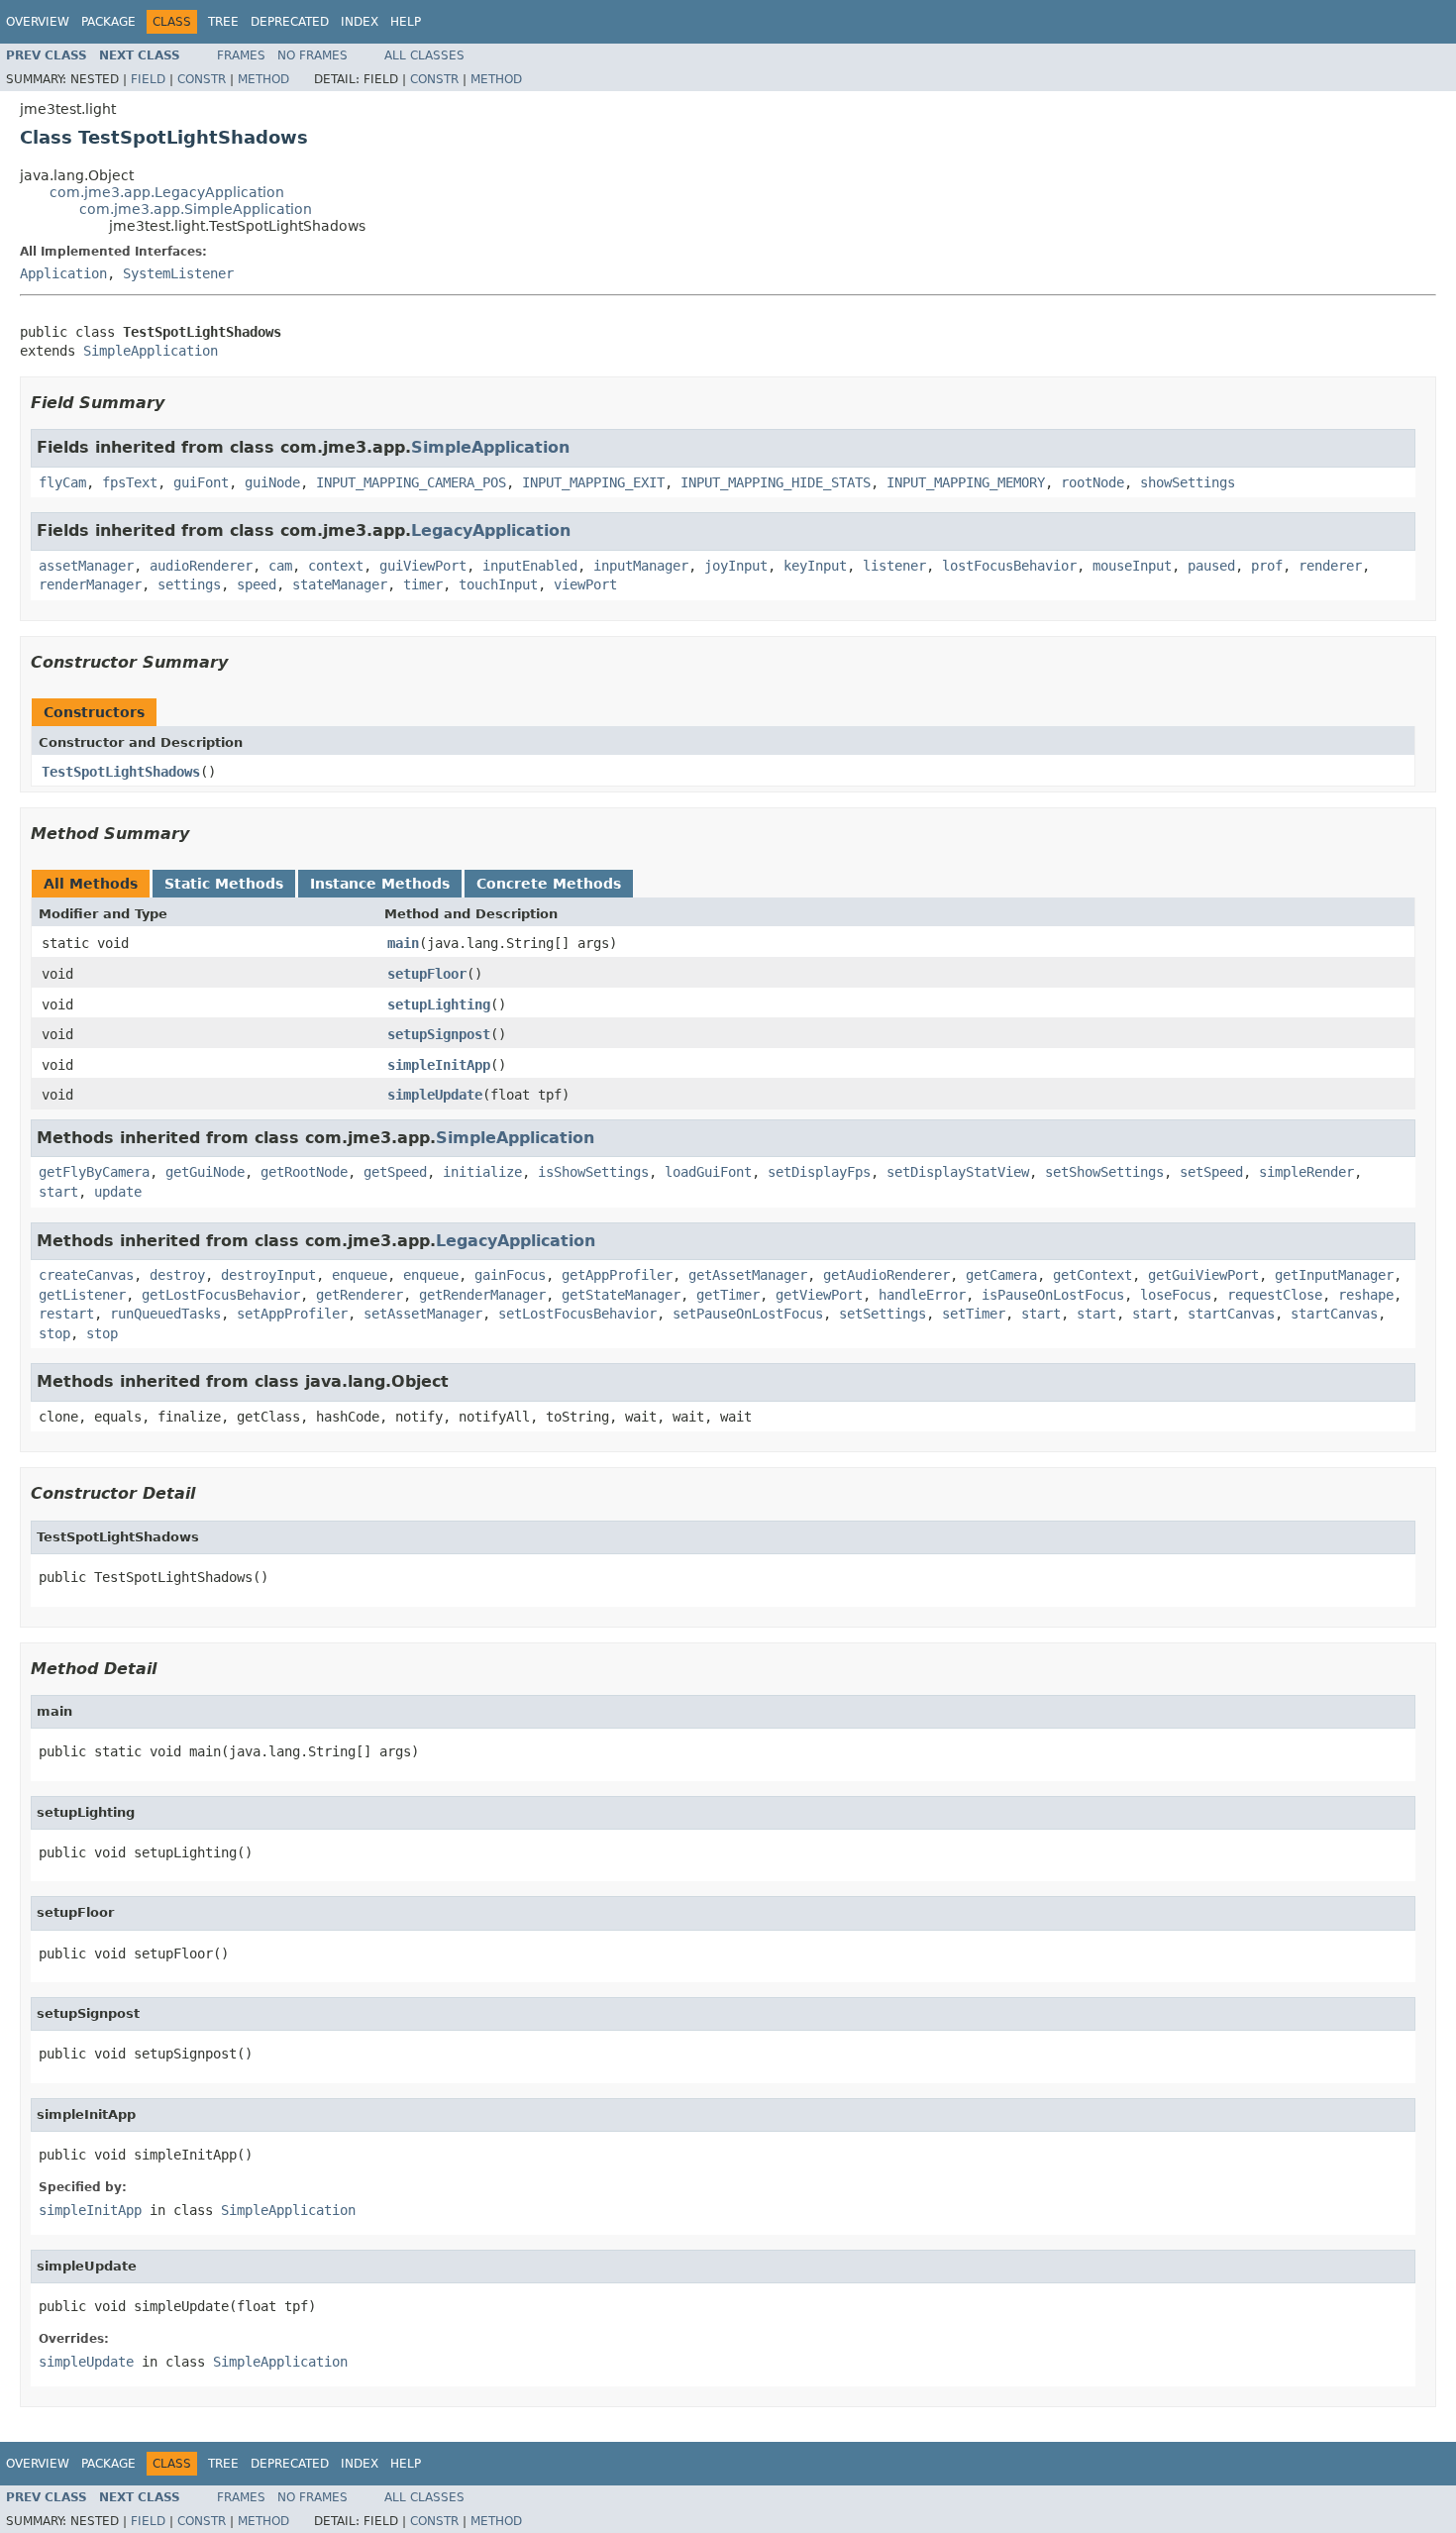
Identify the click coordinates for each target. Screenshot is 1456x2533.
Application (63, 273)
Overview (38, 22)
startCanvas (1231, 1314)
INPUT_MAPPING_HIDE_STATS (776, 482)
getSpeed (395, 1172)
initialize (482, 1172)
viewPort (585, 584)
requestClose (1275, 1295)
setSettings (883, 1314)
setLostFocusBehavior (577, 1314)
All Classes (424, 55)
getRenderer (360, 1295)
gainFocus (510, 1275)
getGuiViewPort (1203, 1275)
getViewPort (819, 1295)
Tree (223, 22)
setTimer (974, 1314)
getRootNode (304, 1172)
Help (406, 22)
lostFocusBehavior (1009, 566)
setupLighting (439, 1004)
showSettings (1188, 482)
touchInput (498, 584)
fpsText (130, 482)
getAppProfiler (617, 1275)
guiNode (272, 482)
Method (263, 79)
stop (54, 1333)
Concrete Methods (549, 884)
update (118, 1192)
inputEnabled (530, 566)
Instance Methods (380, 884)
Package (108, 22)
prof (1267, 566)
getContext (1092, 1275)
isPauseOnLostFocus (1053, 1295)
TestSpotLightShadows (121, 772)
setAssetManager (423, 1314)
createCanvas (86, 1275)
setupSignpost (439, 1034)
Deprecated (290, 22)
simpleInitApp (439, 1065)
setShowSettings (1104, 1172)
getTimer (728, 1295)
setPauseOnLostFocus (748, 1314)
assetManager (86, 566)
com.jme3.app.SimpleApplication (196, 209)
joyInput (736, 566)
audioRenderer (201, 566)
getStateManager (621, 1295)
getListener (82, 1295)
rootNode (1092, 482)
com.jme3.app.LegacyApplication (167, 192)
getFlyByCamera (94, 1172)
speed (257, 584)
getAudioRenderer (886, 1275)
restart (66, 1314)
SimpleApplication (151, 351)
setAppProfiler (292, 1314)
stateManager (340, 584)
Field (148, 79)
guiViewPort (423, 566)
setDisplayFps (819, 1172)
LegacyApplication (491, 530)
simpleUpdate (435, 1095)
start (58, 1192)
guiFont (201, 482)
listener (894, 566)
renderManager (90, 584)
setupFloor (427, 974)
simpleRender (1306, 1172)
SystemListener (178, 273)
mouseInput (1132, 566)
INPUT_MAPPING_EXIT (593, 482)
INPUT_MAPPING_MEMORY (966, 482)
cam (280, 566)
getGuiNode (205, 1172)
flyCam (62, 482)
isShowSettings (593, 1172)
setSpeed (1211, 1172)
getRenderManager (482, 1295)
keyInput (815, 566)
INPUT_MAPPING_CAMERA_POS (411, 482)
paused (1211, 566)
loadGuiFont (708, 1172)
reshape (1366, 1295)
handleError (922, 1295)
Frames (241, 55)
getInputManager (1334, 1275)
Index (360, 22)
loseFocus (1176, 1295)
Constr (202, 79)
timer (423, 584)
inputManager (641, 566)
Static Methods (224, 884)
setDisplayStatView (958, 1172)
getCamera (1001, 1275)
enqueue (360, 1275)
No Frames (312, 55)
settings (189, 584)
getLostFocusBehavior (221, 1295)
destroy (177, 1275)
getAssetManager (748, 1275)
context (336, 566)
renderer (1330, 566)
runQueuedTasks (165, 1314)
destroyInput (268, 1275)
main (403, 943)
